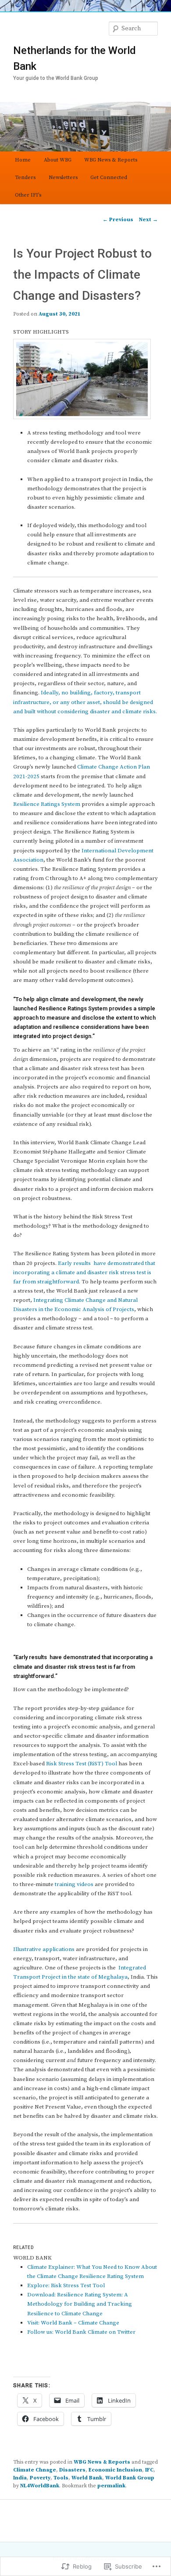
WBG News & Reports (111, 160)
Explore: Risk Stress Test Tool (66, 2285)
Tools (61, 2478)
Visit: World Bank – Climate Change (73, 2323)
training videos (74, 1884)
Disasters (72, 2470)
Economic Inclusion (115, 2470)
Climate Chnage (35, 2470)
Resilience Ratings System (47, 804)
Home (23, 160)
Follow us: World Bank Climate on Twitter (81, 2332)
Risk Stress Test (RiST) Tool (82, 1764)
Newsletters (63, 178)
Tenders (25, 178)
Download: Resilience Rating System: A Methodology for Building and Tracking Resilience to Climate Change (80, 2304)
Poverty (40, 2478)
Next (148, 220)
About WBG (58, 160)
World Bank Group (130, 2478)
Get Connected (109, 178)
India (20, 2478)
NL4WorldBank (40, 2486)
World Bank (87, 2478)
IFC (149, 2470)
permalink (111, 2486)
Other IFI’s (28, 195)
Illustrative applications (44, 1949)
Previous (118, 220)
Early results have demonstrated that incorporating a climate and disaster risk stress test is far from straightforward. (84, 1272)
